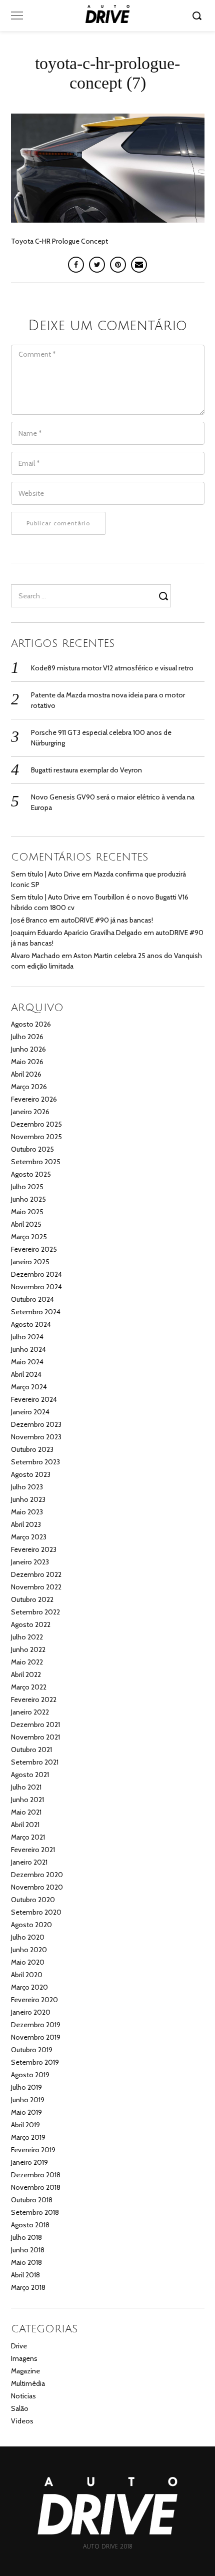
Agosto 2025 (31, 1174)
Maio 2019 (26, 2112)
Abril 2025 (26, 1224)
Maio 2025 (27, 1212)
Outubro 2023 (32, 1449)
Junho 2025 (28, 1199)
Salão (20, 2408)
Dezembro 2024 (36, 1274)
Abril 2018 (25, 2275)
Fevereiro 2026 (34, 1099)
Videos (22, 2421)
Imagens (24, 2358)
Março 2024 (29, 1387)
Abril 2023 (26, 1524)
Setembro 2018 (35, 2212)
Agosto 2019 (30, 2075)
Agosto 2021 (30, 1775)
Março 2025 (29, 1237)
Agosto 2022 (31, 1624)
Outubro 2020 (33, 1900)
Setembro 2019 (35, 2062)
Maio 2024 (27, 1362)
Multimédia (28, 2383)
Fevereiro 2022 (34, 1699)
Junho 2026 (28, 1049)
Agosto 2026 (31, 1024)
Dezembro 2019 (36, 2025)
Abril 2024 (26, 1374)
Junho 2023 (28, 1499)
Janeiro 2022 (30, 1712)
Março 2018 (28, 2287)
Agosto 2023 (31, 1474)
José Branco (29, 920)
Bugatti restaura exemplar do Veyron (86, 770)
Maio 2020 (28, 1962)
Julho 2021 (26, 1787)
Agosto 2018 (30, 2225)
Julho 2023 (27, 1487)
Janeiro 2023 (30, 1562)
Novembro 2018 (36, 2187)
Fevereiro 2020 (34, 2000)
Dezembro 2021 (35, 1725)
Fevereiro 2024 (34, 1399)
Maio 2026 (27, 1062)
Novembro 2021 (35, 1737)
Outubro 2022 (32, 1599)
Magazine (25, 2371)
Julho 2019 (26, 2087)
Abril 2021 (25, 1825)
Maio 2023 (27, 1512)
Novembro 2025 (36, 1137)
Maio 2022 (27, 1662)
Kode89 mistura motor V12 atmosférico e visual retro (112, 668)
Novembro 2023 (36, 1437)
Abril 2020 (27, 1975)
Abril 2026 (26, 1074)
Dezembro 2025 (36, 1124)
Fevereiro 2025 (34, 1249)
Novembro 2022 (36, 1587)
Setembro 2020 (36, 1912)
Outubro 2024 (32, 1299)
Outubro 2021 (31, 1750)
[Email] (139, 265)
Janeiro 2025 (30, 1262)
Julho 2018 (26, 2237)
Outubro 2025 (32, 1149)
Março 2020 (29, 1987)
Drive (19, 2346)
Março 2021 (28, 1837)
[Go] (198, 16)
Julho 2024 (27, 1337)
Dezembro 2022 (36, 1574)
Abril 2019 (25, 2125)
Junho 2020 (29, 1950)
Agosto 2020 (31, 1925)
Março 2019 (28, 2137)
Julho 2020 (28, 1937)
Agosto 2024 (31, 1324)
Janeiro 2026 (30, 1112)
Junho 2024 (28, 1349)
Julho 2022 (27, 1637)
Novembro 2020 (37, 1887)
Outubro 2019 (32, 2050)
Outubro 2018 (32, 2200)
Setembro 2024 (36, 1312)
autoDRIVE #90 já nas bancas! (107, 920)
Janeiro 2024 (30, 1412)
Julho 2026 (27, 1037)
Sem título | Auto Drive (45, 874)
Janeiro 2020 (31, 2012)
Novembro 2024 (36, 1287)
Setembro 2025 (36, 1162)
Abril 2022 (26, 1674)
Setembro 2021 (35, 1762)
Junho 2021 (27, 1800)
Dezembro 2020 (37, 1875)
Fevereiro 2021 (33, 1850)
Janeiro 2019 (29, 2162)
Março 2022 (29, 1687)
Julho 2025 (27, 1187)
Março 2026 (29, 1087)
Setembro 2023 (35, 1462)
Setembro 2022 (35, 1612)
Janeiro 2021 (29, 1862)
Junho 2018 (28, 2250)
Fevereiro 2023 (34, 1549)
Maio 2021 (26, 1812)
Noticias (23, 2396)
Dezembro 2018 (36, 2175)
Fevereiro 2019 (33, 2150)
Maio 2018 (26, 2262)
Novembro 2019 (36, 2037)
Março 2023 (29, 1537)
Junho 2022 (28, 1649)
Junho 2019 (28, 2100)
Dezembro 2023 (36, 1424)
